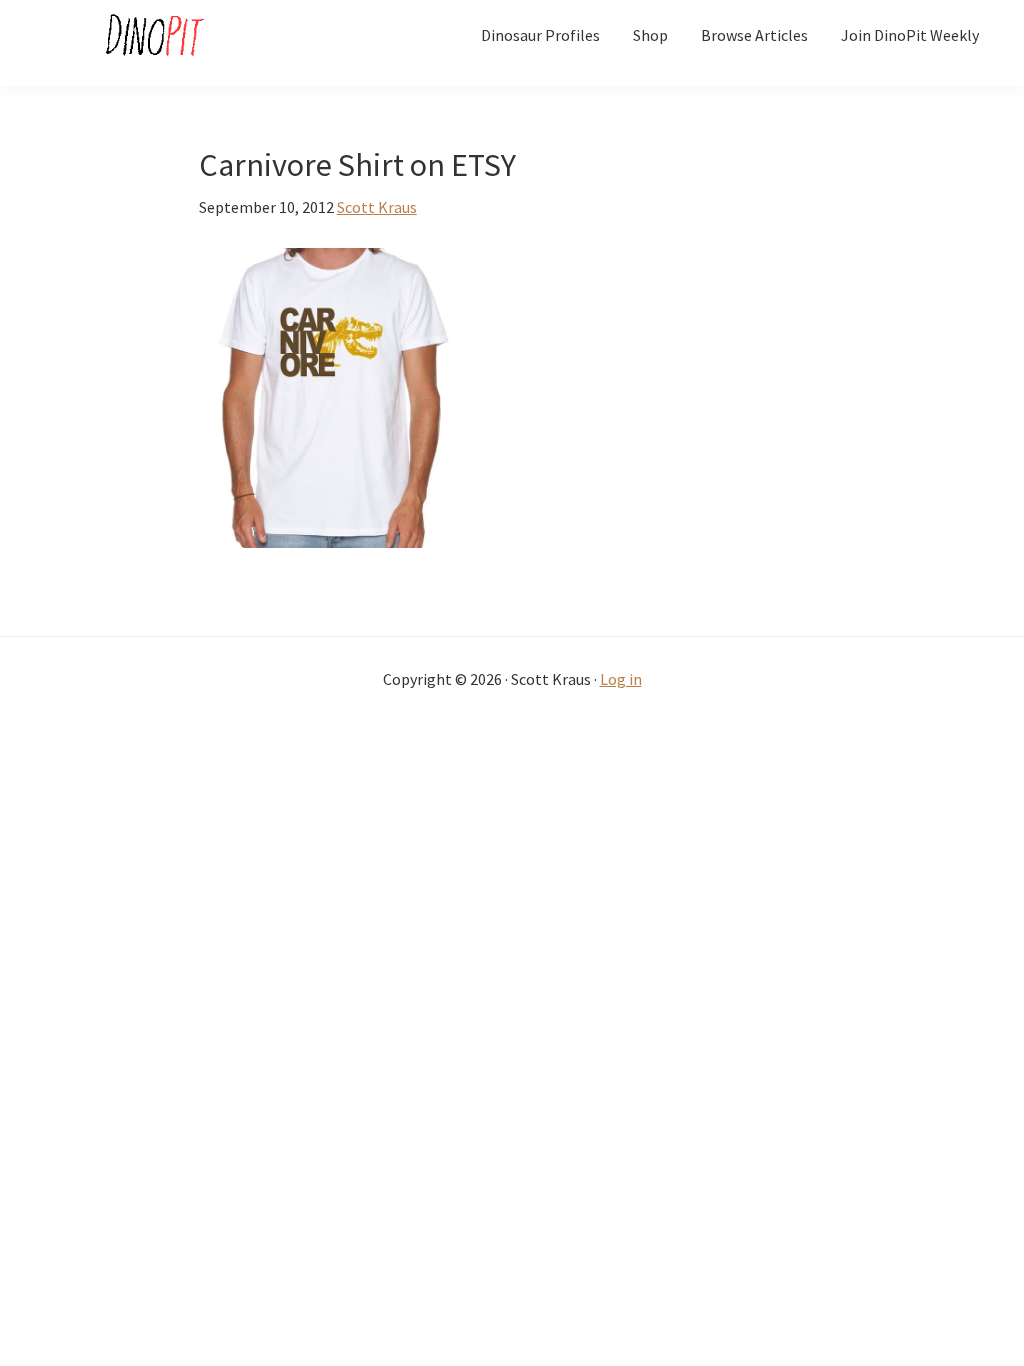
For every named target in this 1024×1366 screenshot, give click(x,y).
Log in (621, 679)
